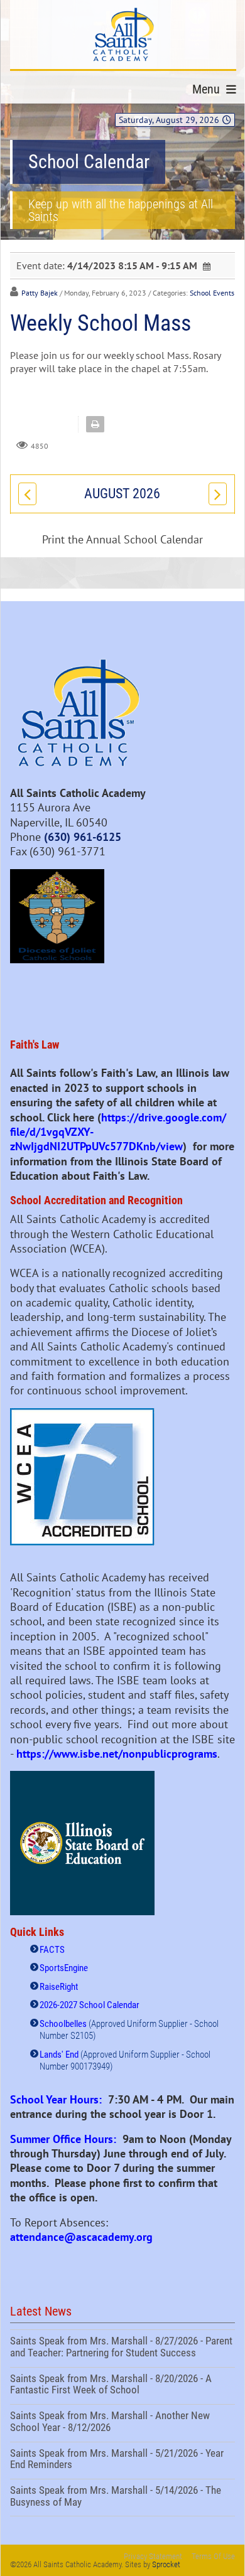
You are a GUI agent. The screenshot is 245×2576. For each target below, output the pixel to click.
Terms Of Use (213, 2556)
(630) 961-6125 (83, 837)
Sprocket (166, 2564)
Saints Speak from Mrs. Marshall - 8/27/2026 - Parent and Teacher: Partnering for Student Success (122, 2348)
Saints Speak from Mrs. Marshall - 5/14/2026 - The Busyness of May (122, 2498)
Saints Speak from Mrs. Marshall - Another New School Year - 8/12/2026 (122, 2423)
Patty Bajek (40, 293)
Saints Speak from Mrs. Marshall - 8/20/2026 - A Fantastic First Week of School (122, 2386)
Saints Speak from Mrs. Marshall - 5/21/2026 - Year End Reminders (122, 2461)
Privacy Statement (153, 2556)
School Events (212, 293)
